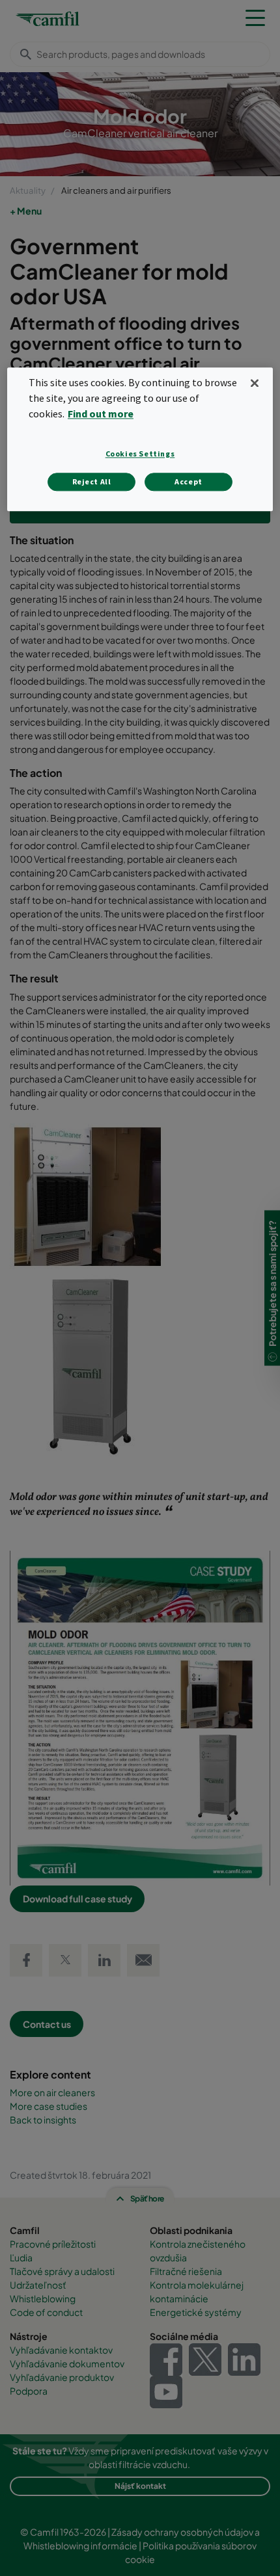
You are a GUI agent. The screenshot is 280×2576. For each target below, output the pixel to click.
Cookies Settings (140, 453)
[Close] (255, 384)
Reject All (92, 481)
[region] (140, 440)
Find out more (101, 414)
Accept (189, 481)
